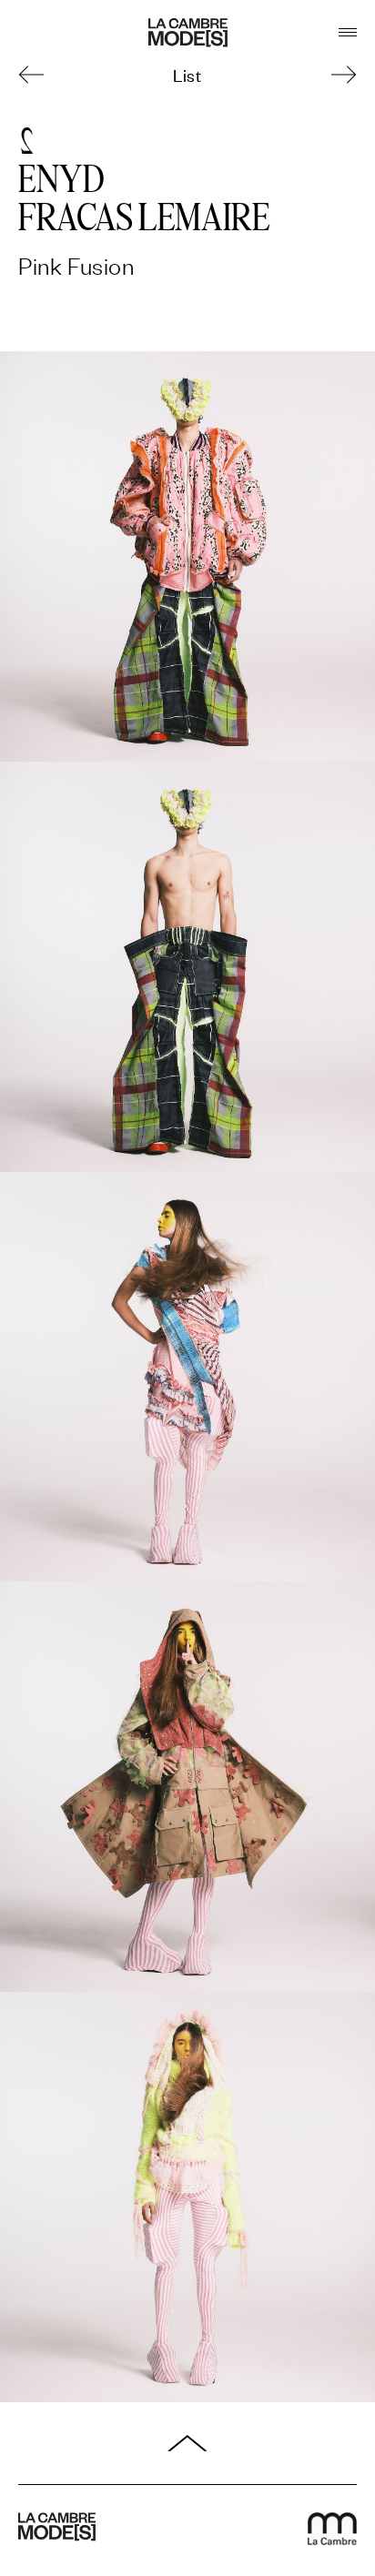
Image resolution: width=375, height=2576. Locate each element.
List (187, 74)
